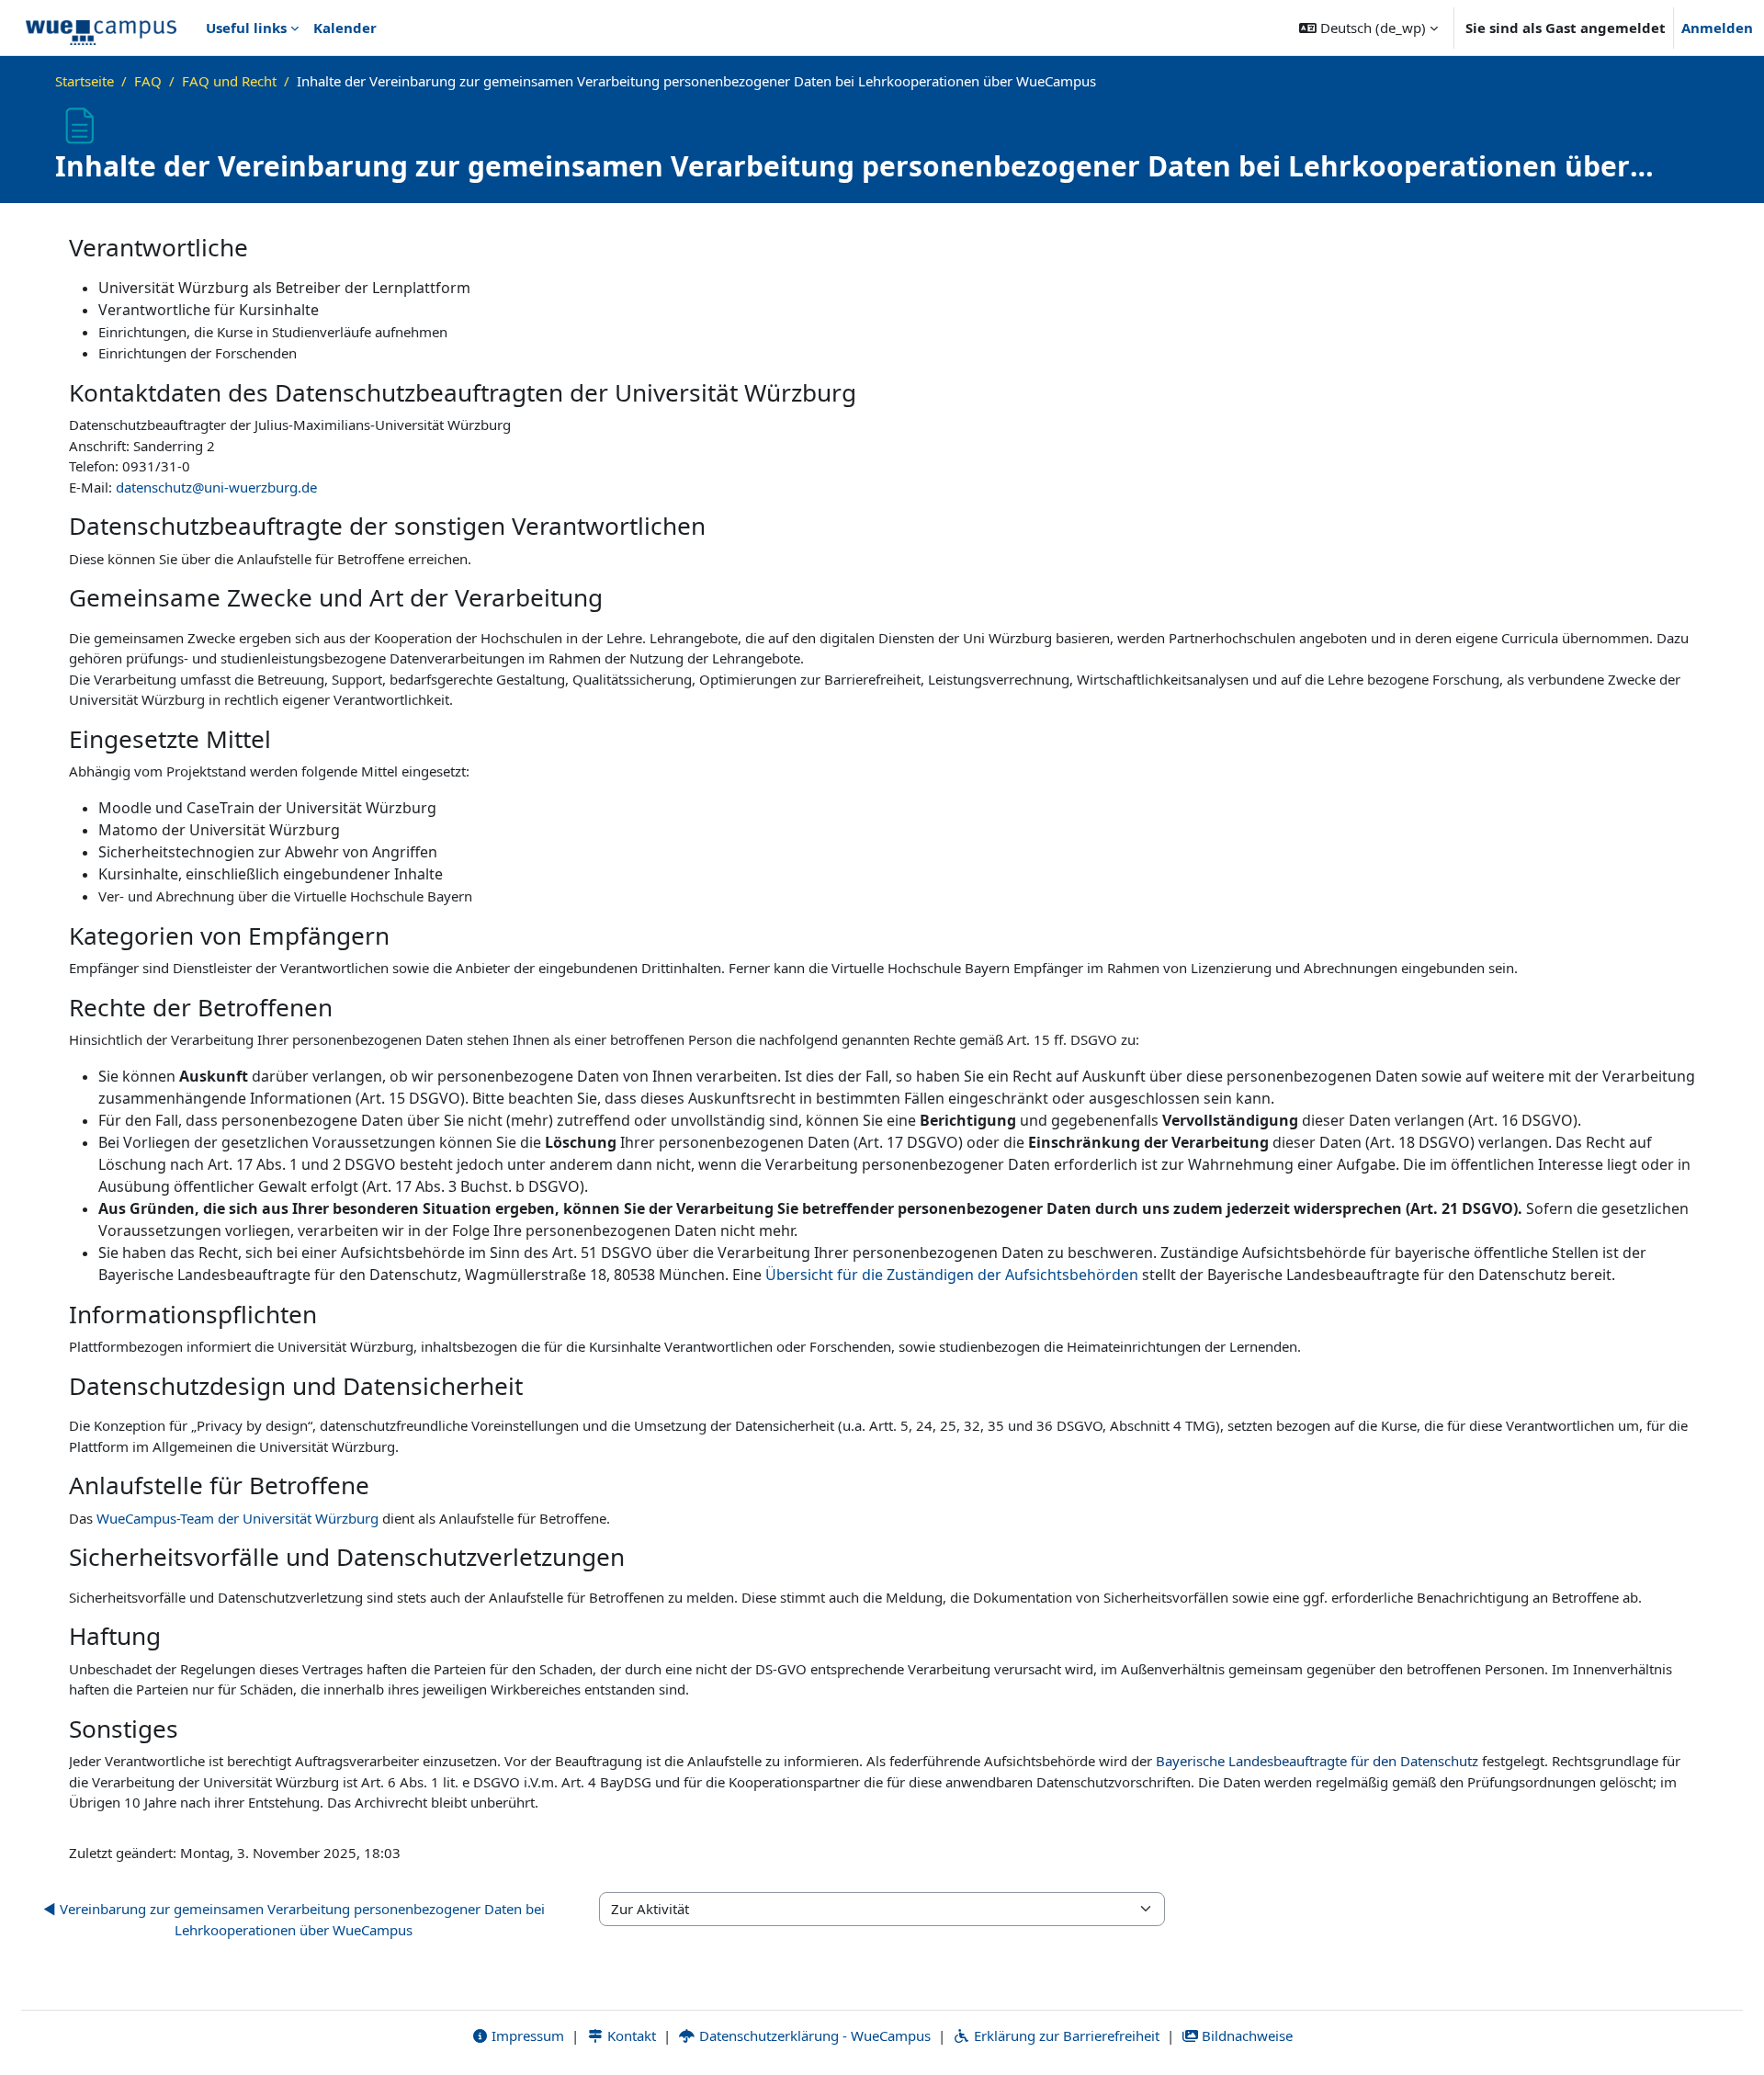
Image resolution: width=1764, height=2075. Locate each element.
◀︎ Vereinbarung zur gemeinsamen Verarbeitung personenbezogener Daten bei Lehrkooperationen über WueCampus (294, 1919)
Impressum (526, 2035)
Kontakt (630, 2035)
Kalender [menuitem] (345, 28)
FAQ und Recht (229, 81)
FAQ (148, 81)
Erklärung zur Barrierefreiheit (1065, 2035)
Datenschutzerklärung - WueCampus (813, 2035)
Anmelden (1717, 28)
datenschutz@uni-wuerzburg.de (216, 487)
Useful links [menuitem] (246, 28)
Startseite (85, 81)
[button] (1368, 28)
